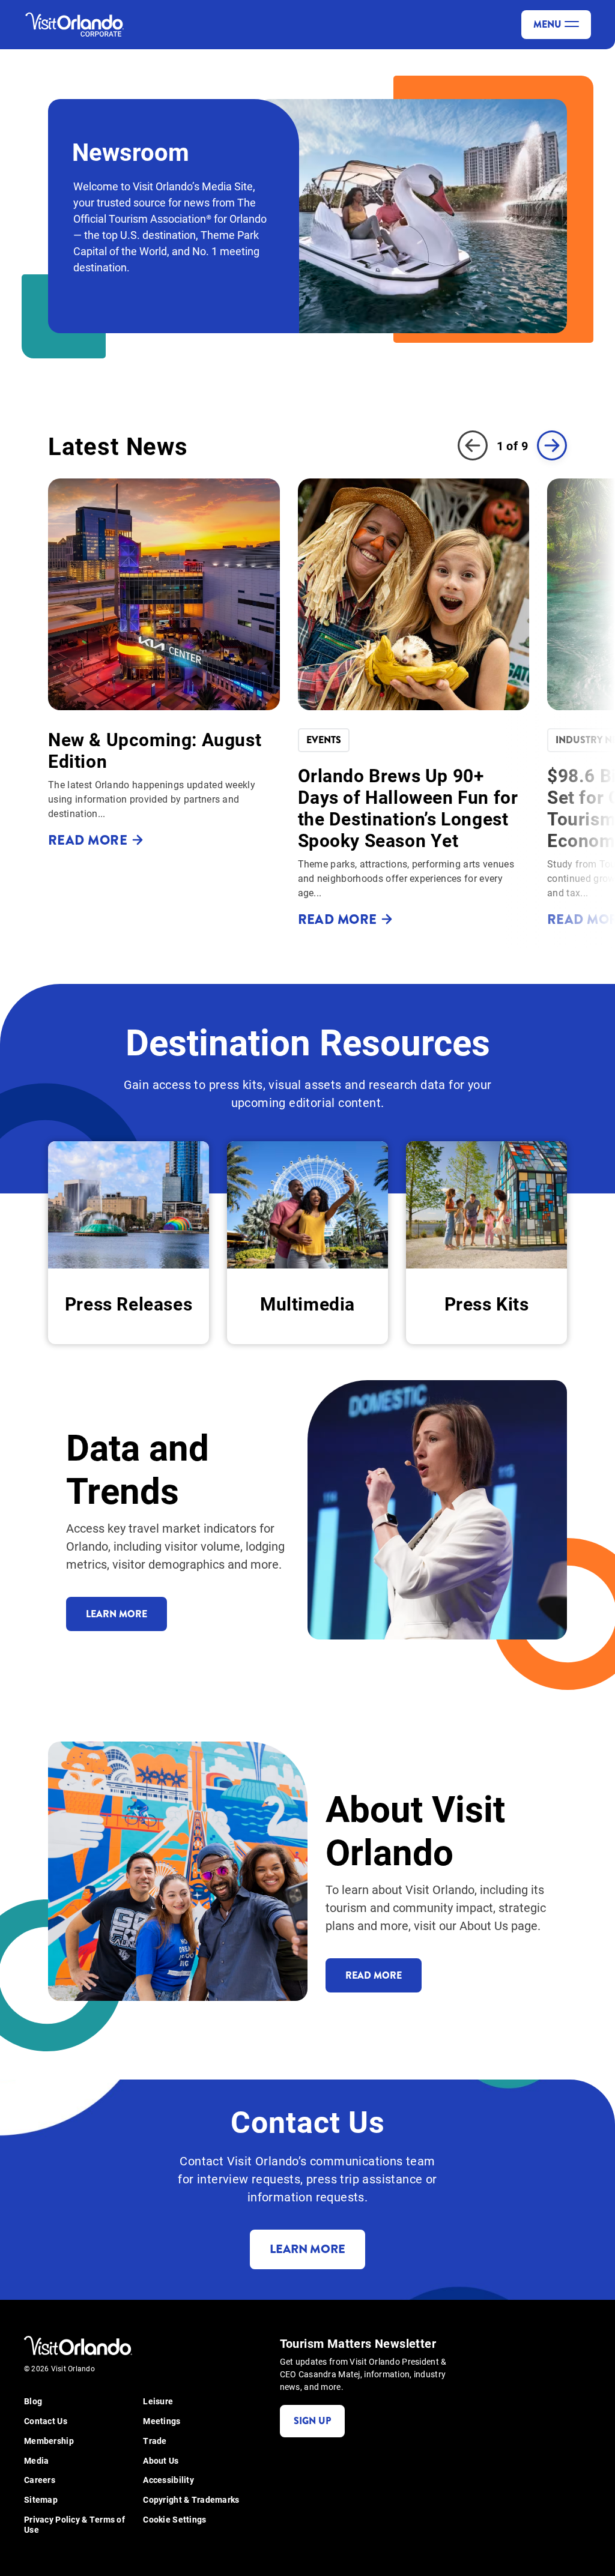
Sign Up (312, 2421)
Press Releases (129, 1303)
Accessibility (168, 2480)
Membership (49, 2441)
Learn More (117, 1614)
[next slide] (552, 445)
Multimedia (307, 1303)
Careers (40, 2480)
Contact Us (46, 2421)
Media (36, 2461)
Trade (155, 2441)
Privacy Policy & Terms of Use (74, 2525)
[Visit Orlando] (78, 25)
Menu (547, 24)
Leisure (158, 2402)
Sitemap (41, 2500)
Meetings (162, 2421)
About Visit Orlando (415, 1829)
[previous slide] (473, 445)
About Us (161, 2461)
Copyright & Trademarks (191, 2500)
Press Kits (487, 1303)
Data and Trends (138, 1468)
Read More (374, 1975)
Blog (33, 2402)
